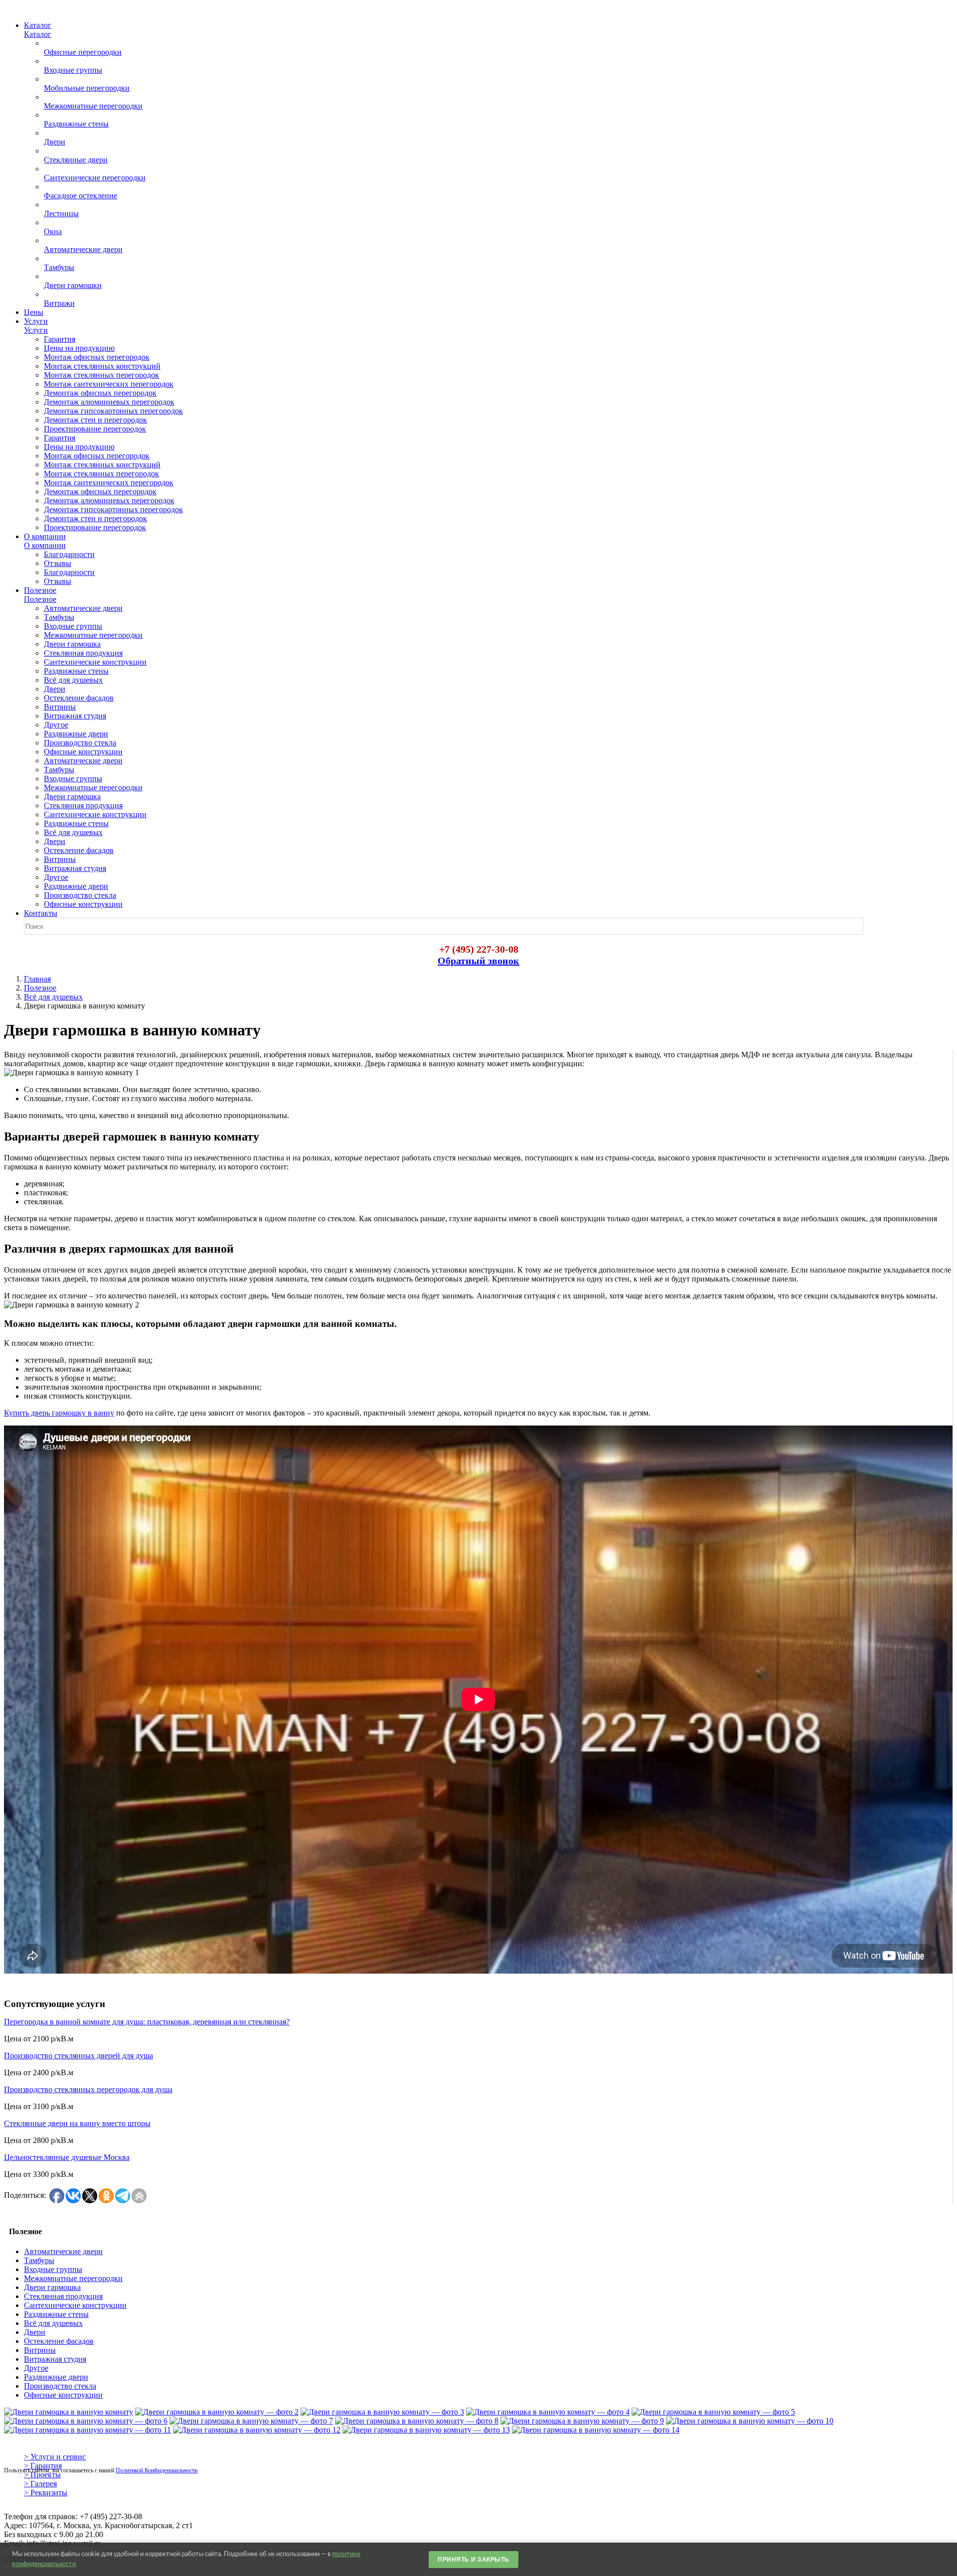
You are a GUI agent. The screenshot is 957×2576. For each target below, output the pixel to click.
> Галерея (40, 2484)
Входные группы (53, 2269)
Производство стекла (60, 2386)
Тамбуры (39, 2260)
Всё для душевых (53, 997)
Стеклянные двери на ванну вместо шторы (77, 2123)
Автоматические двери (63, 2251)
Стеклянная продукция (63, 2296)
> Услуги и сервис (55, 2457)
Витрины (40, 2350)
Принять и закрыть (474, 2560)
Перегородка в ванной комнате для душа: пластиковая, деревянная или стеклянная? (147, 2022)
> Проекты (42, 2475)
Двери (35, 2332)
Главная (37, 979)
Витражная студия (55, 2359)
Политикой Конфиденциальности (157, 2470)
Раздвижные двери (56, 2377)
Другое (36, 2368)
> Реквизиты (46, 2493)
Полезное (40, 988)
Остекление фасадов (59, 2341)
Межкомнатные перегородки (73, 2278)
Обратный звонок (478, 961)
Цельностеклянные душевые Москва (67, 2157)
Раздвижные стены (56, 2314)
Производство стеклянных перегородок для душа (88, 2089)
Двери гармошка (52, 2287)
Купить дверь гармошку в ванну (59, 1413)
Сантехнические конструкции (75, 2305)
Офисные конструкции (63, 2395)
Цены (34, 312)
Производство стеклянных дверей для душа (79, 2056)
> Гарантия (43, 2466)
